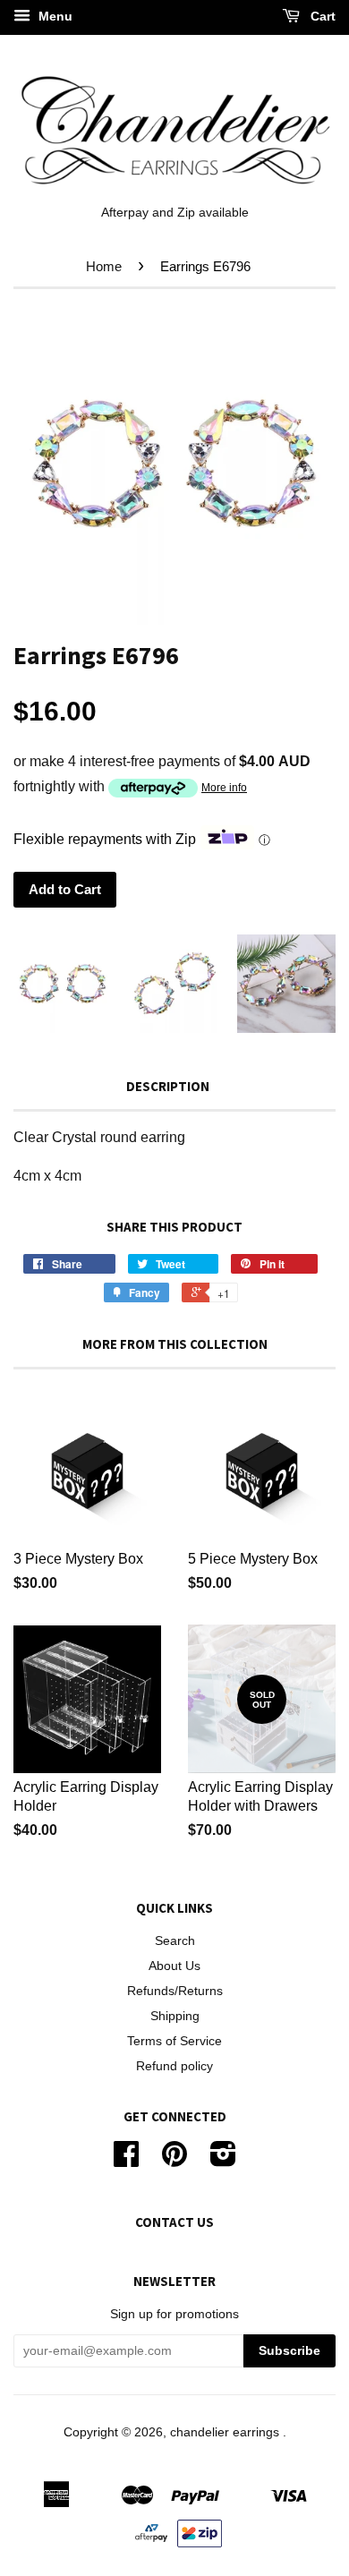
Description (168, 1086)
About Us (174, 1966)
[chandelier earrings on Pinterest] (174, 2160)
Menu (54, 16)
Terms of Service (174, 2041)
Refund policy (174, 2066)
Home (104, 266)
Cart (321, 16)
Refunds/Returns (175, 1991)
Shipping (175, 2016)
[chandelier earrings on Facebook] (126, 2160)
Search (175, 1941)
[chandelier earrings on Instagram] (223, 2160)
